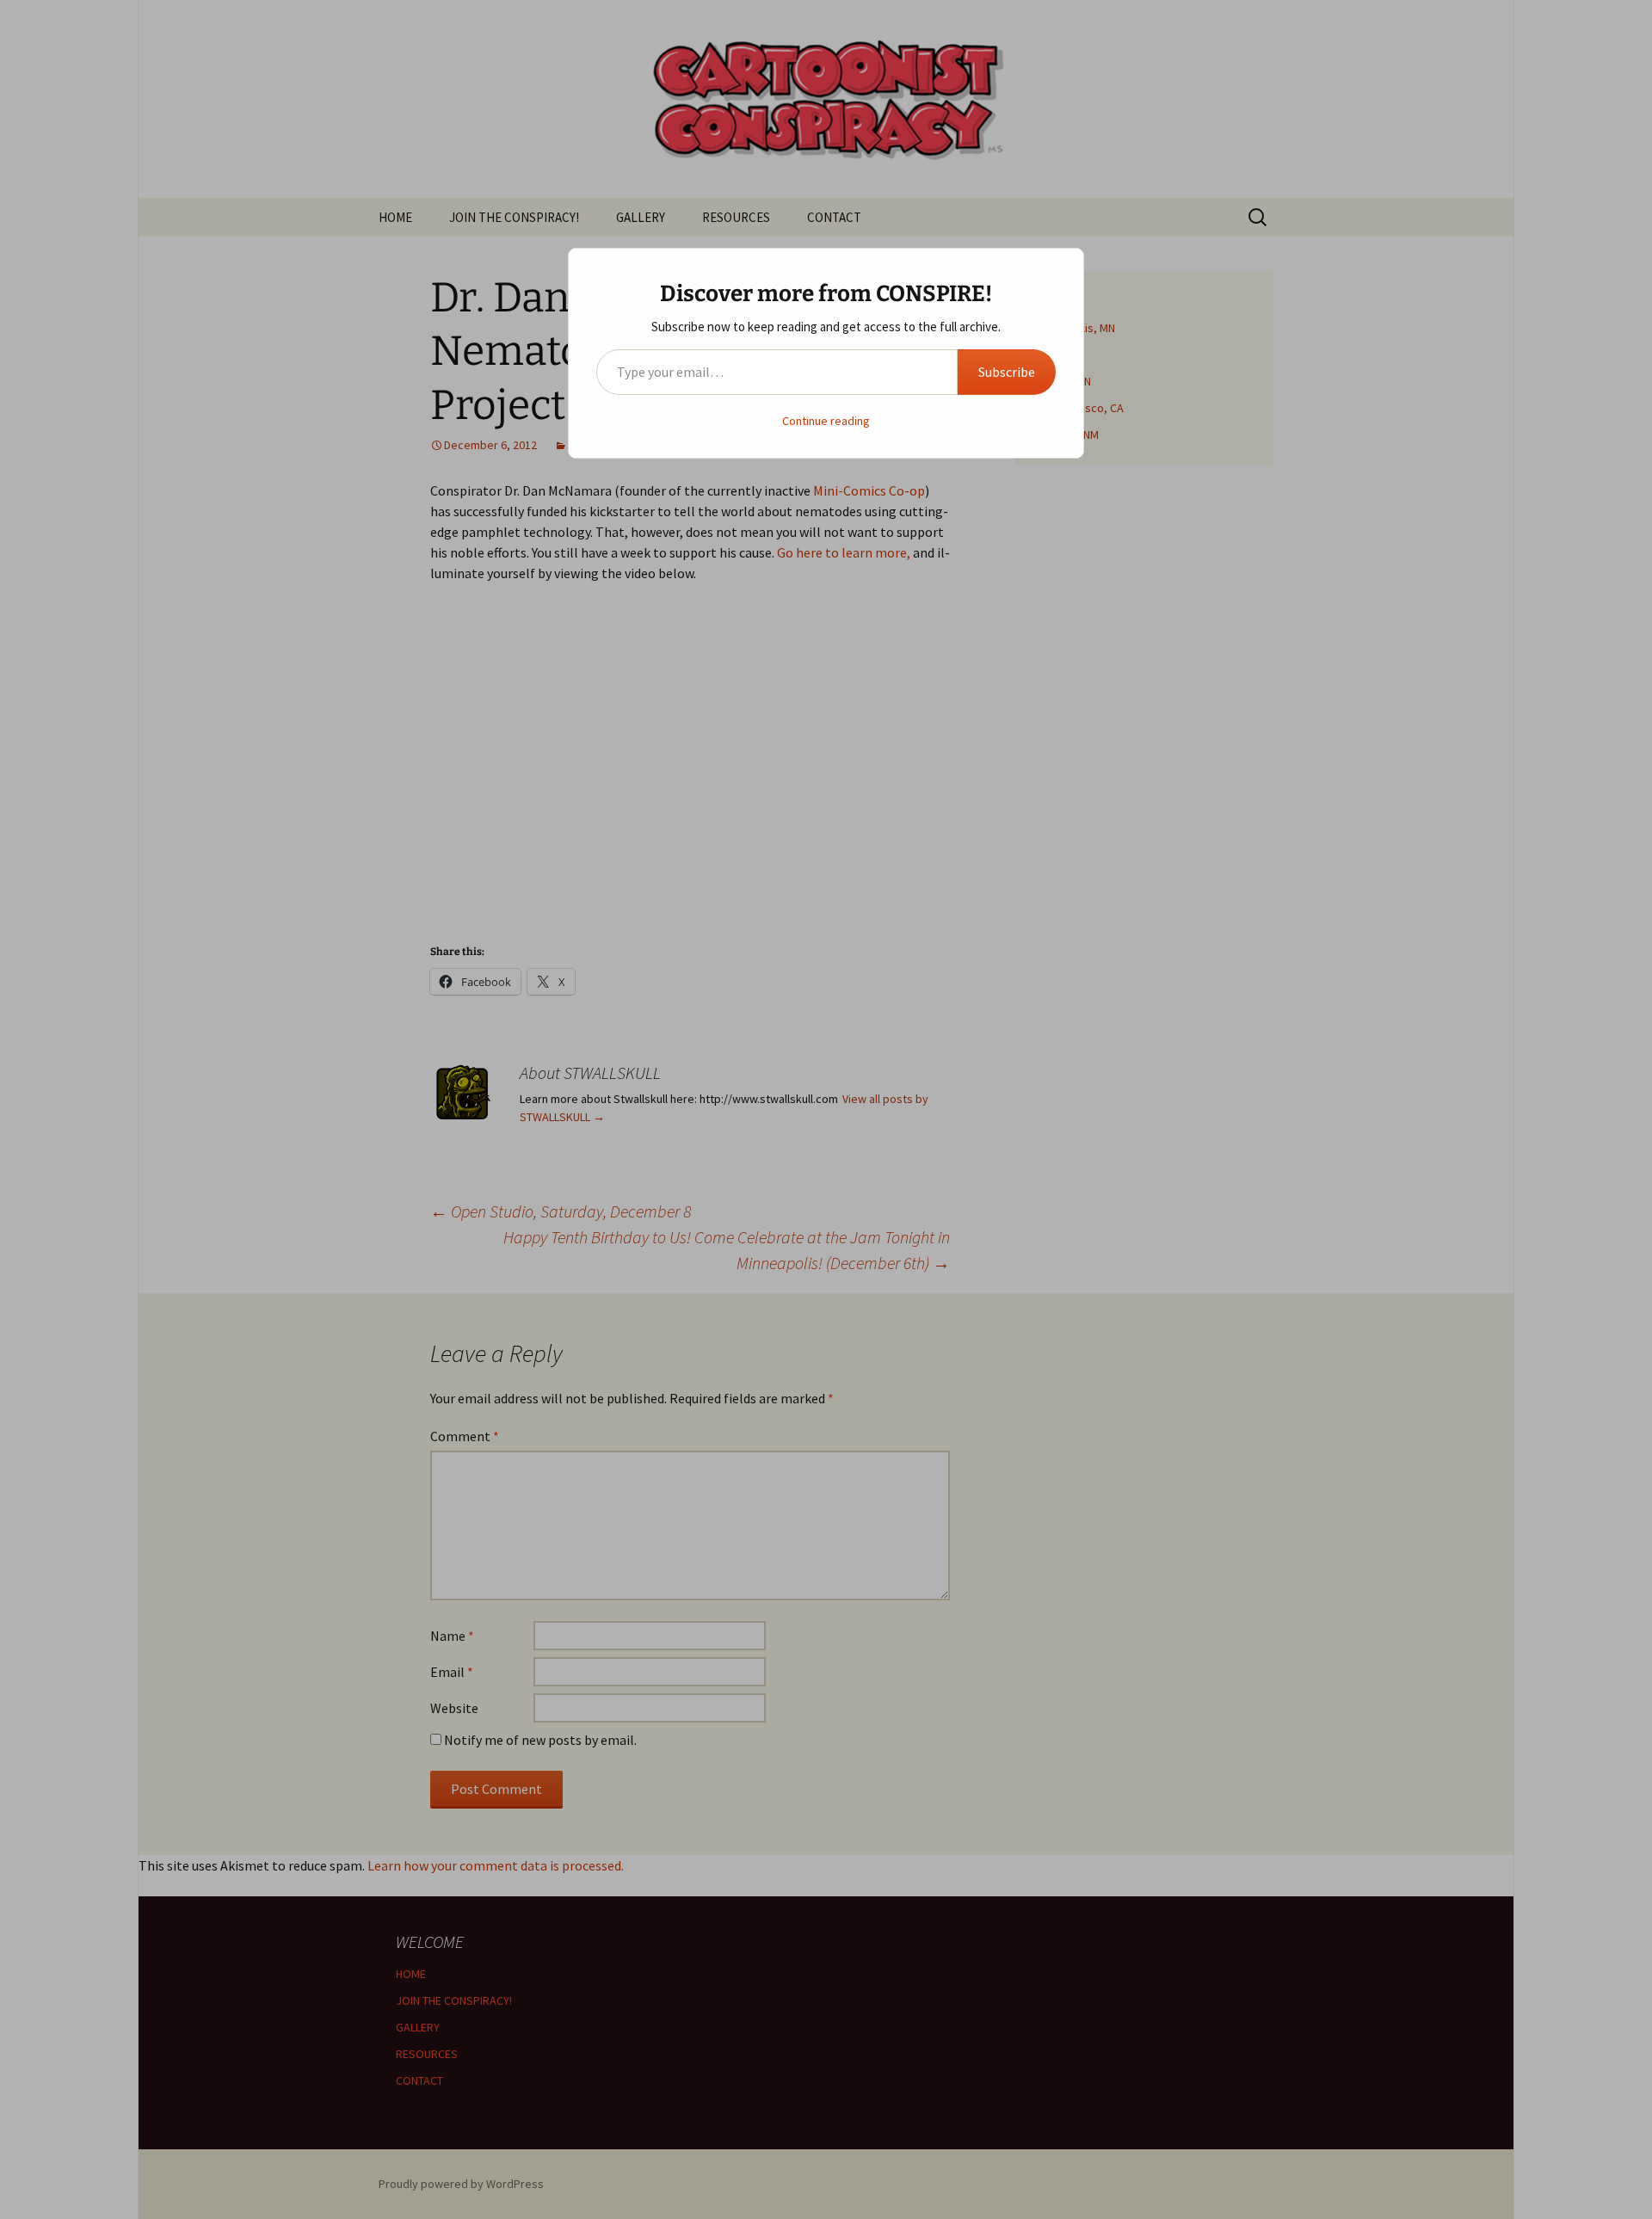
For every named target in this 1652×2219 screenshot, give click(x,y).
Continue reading (826, 421)
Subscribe (1007, 372)
